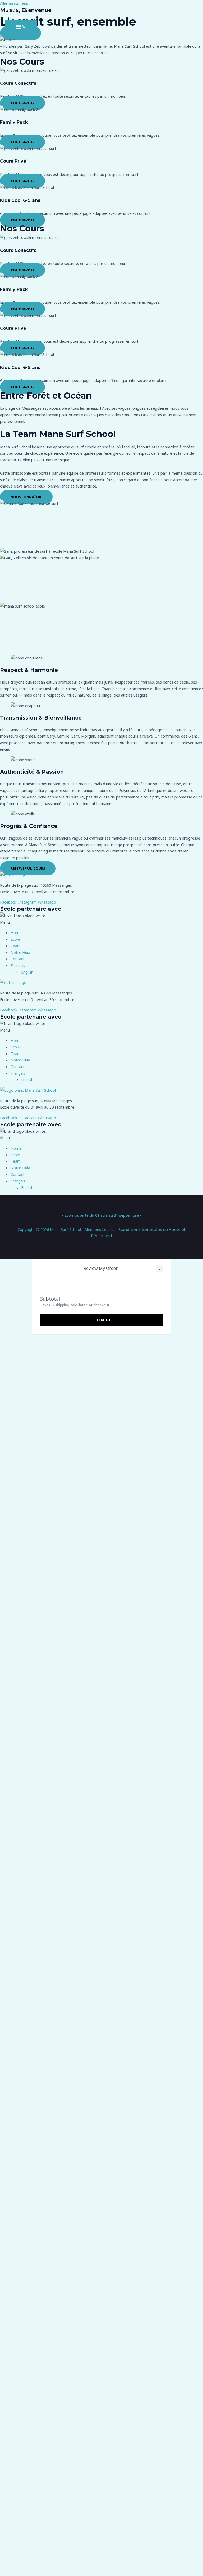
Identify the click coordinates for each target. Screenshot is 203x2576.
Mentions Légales (100, 1229)
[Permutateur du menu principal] (21, 27)
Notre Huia (20, 952)
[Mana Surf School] (21, 13)
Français (18, 965)
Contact (18, 959)
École (15, 939)
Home (16, 932)
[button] (101, 922)
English (27, 972)
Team (16, 946)
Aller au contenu (14, 3)
